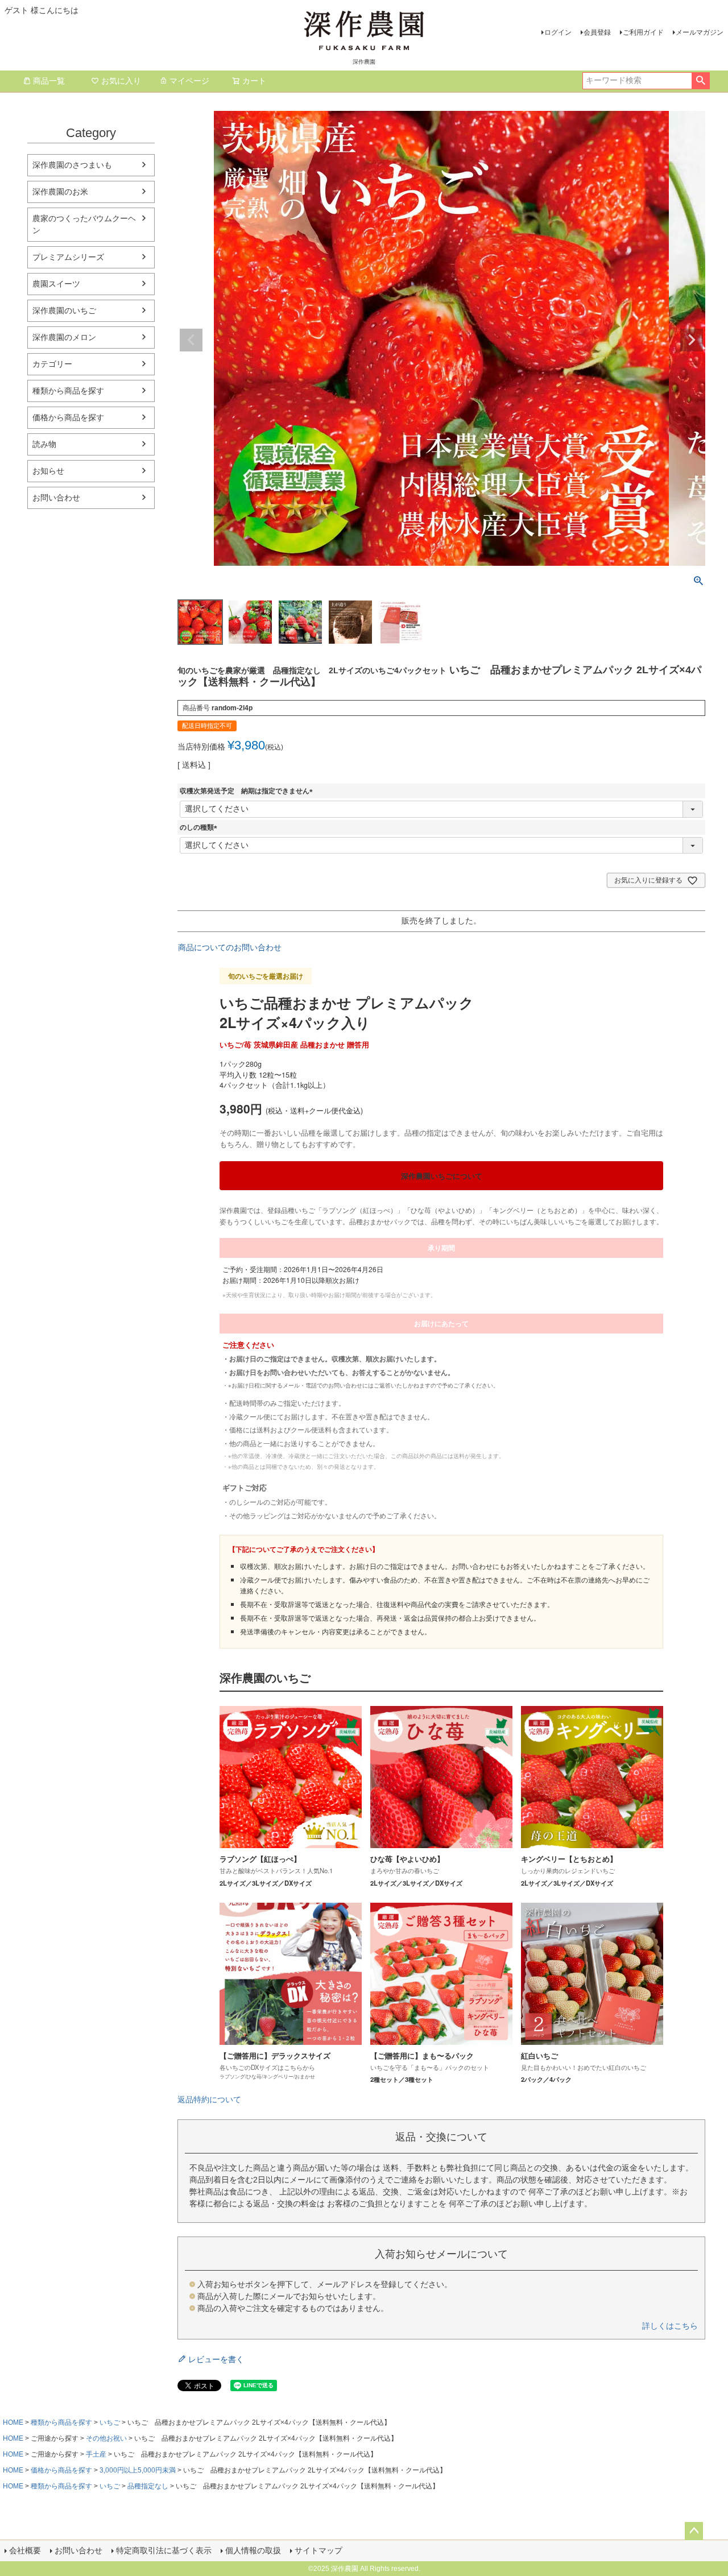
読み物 (44, 444)
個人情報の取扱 (253, 2550)
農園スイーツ (56, 284)
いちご (110, 2422)
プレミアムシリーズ (68, 257)
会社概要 (25, 2550)
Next (692, 340)
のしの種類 (200, 827)
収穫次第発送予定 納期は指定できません (248, 791)
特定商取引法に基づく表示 (164, 2550)
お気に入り (121, 81)
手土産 (96, 2454)
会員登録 (597, 32)
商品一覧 (49, 81)
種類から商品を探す (68, 391)
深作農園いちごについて (442, 1176)
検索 (700, 81)
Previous (191, 340)
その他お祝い (106, 2438)
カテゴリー (52, 364)
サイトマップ (318, 2550)
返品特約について (209, 2099)
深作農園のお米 (60, 192)
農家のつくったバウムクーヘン (84, 224)
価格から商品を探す (68, 417)
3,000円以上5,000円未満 (138, 2470)
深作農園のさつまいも (72, 165)
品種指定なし (148, 2486)
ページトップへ (694, 2531)
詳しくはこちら (670, 2326)
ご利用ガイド (643, 32)
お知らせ (48, 471)
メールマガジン (700, 32)
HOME (13, 2422)
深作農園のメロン (64, 337)
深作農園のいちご (64, 310)
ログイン (558, 32)
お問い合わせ (56, 498)
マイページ (189, 81)
